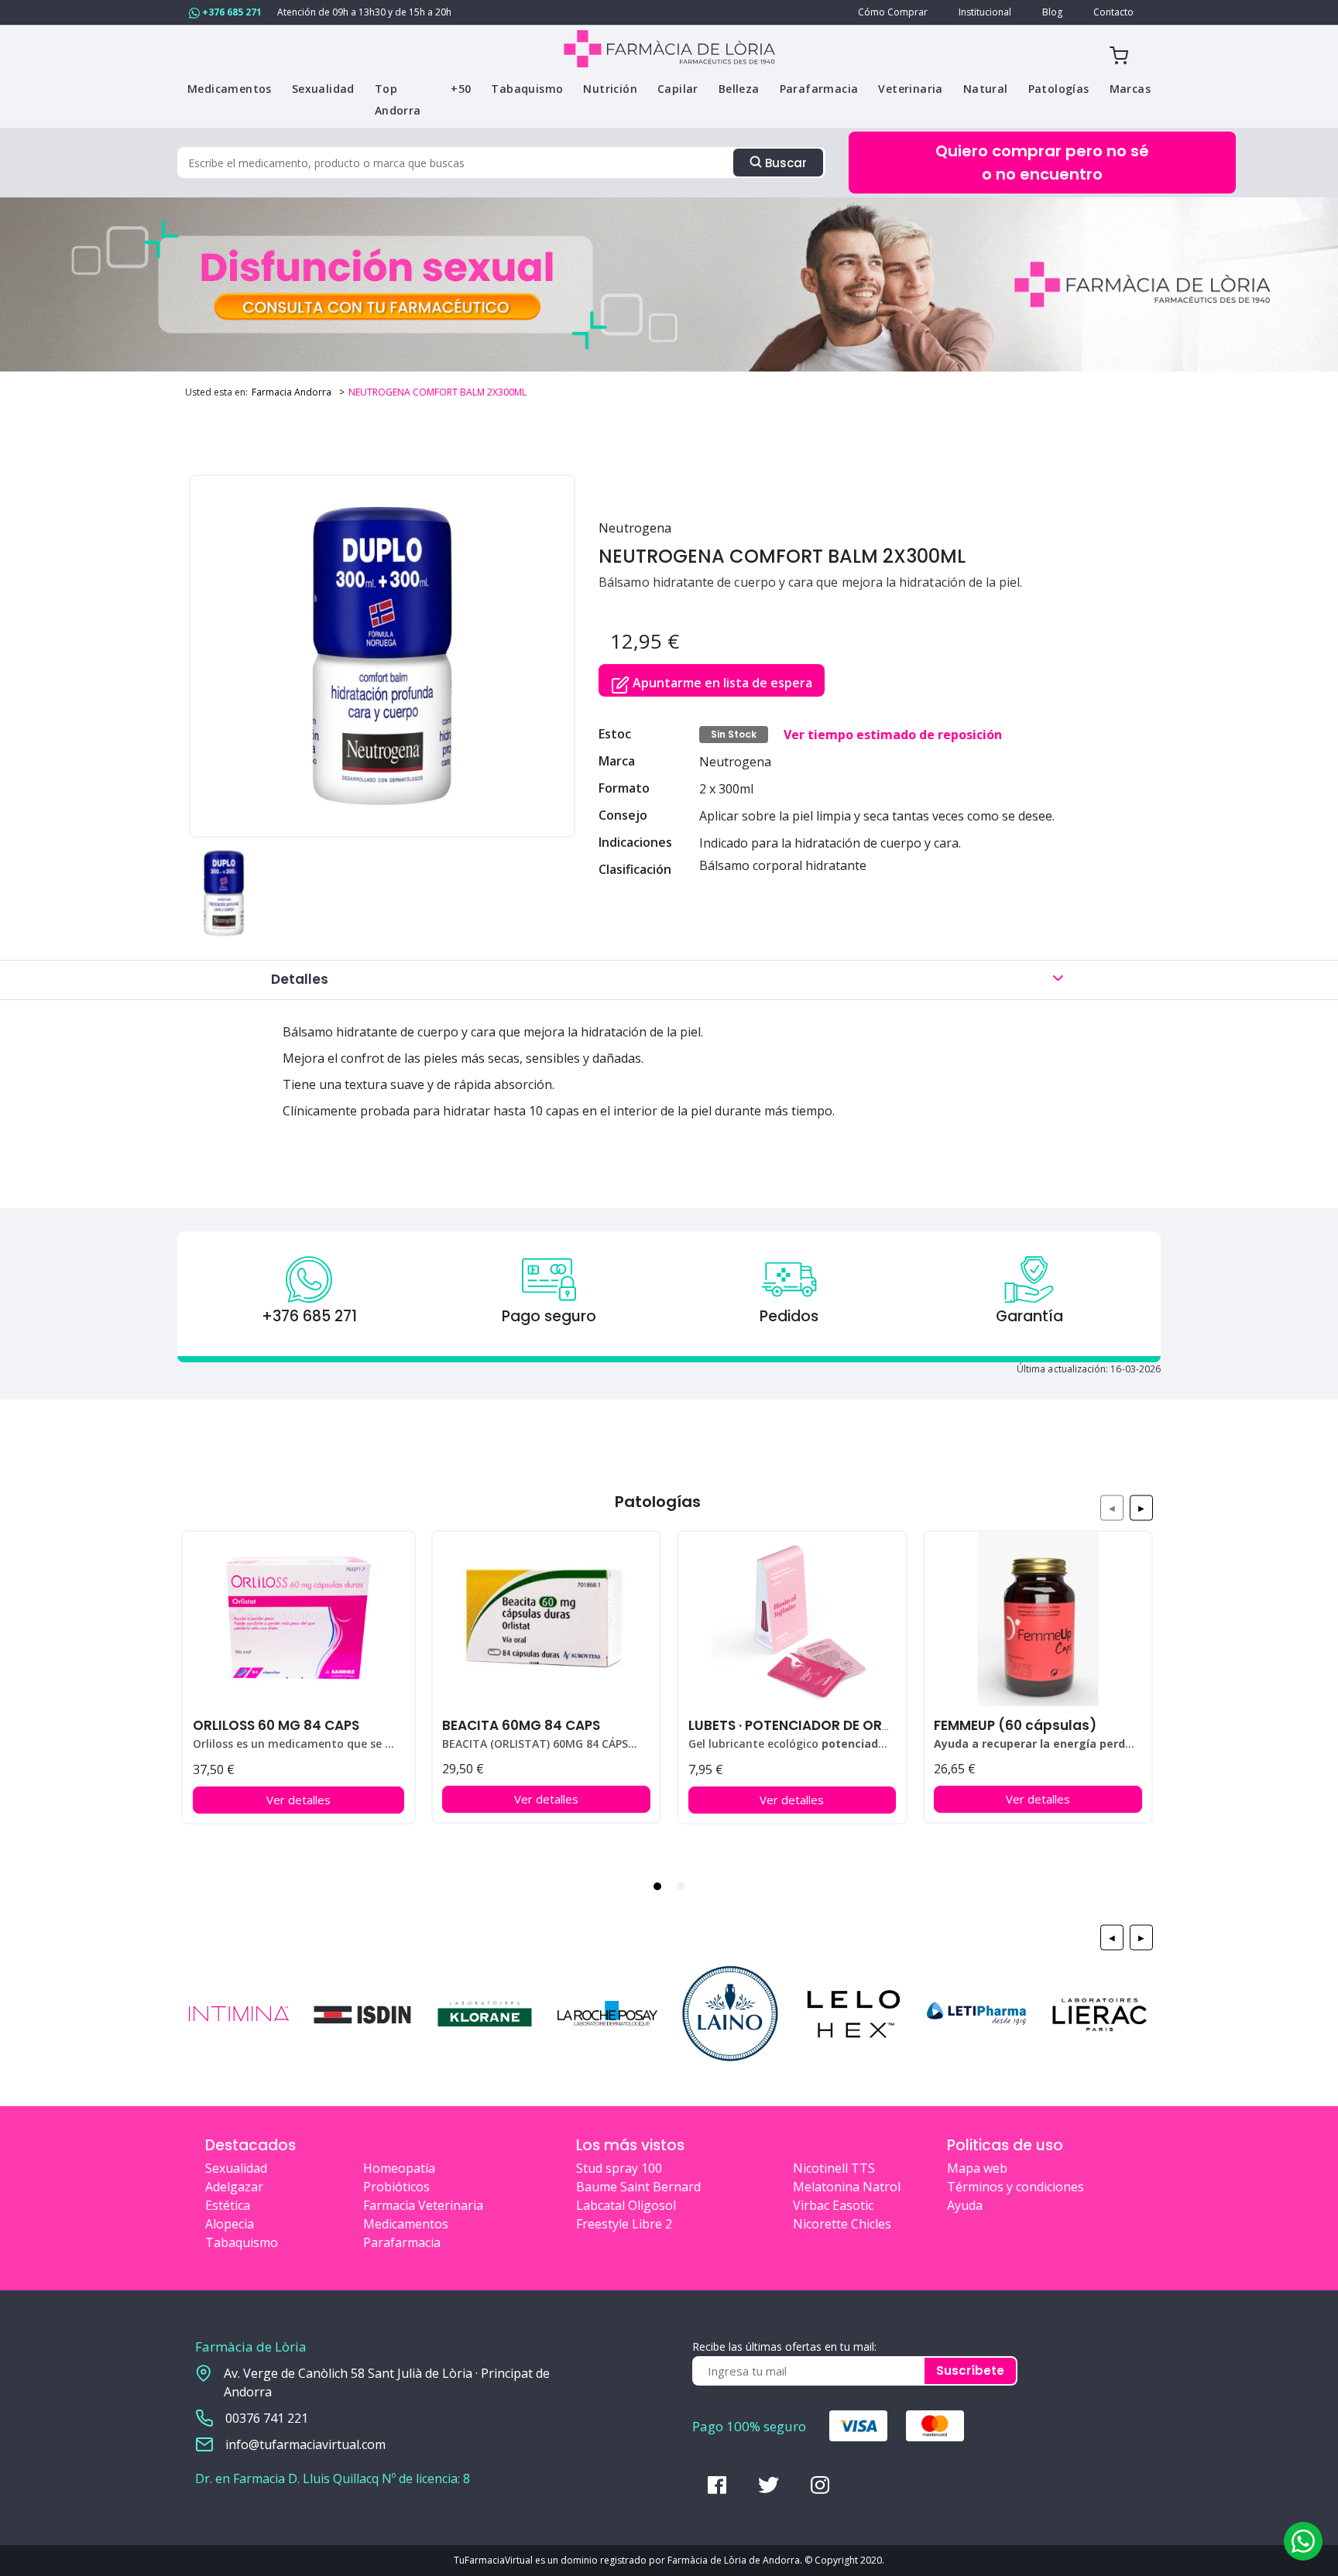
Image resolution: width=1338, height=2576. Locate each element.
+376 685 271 (231, 12)
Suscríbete (970, 2370)
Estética (228, 2205)
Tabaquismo (242, 2242)
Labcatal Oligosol (626, 2205)
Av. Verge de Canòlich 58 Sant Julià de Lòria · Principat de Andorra (387, 2382)
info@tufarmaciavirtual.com (305, 2444)
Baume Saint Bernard (638, 2187)
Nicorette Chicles (842, 2224)
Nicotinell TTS (834, 2168)
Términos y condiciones (1016, 2187)
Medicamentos (406, 2224)
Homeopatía (399, 2168)
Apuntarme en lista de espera (721, 683)
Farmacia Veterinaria (423, 2205)
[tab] (657, 1886)
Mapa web (977, 2168)
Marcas (1130, 89)
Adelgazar (234, 2187)
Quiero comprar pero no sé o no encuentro (1042, 163)
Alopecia (230, 2224)
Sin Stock (734, 734)
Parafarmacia (402, 2242)
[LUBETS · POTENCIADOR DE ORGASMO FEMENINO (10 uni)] (792, 1619)
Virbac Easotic (833, 2205)
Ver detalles (298, 1800)
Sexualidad (236, 2168)
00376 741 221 (267, 2418)
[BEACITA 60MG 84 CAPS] (546, 1619)
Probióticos (396, 2187)
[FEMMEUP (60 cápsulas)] (1038, 1619)
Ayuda (965, 2205)
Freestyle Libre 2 (624, 2224)
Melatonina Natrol (847, 2187)
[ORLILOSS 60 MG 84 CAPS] (298, 1619)
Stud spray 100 (619, 2168)
